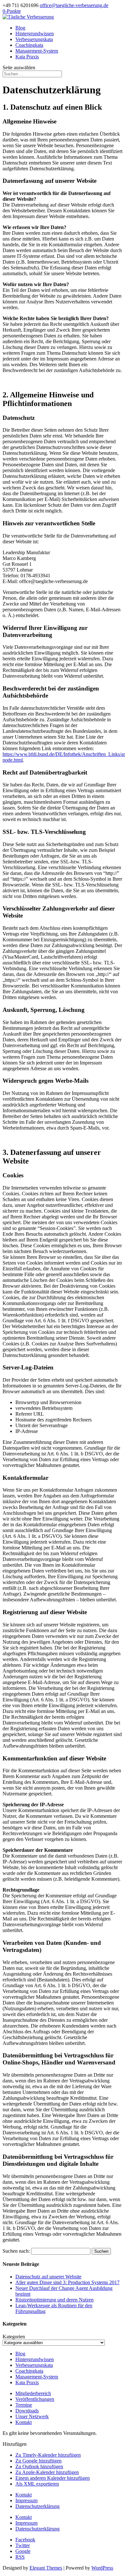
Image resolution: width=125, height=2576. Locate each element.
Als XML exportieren (37, 2484)
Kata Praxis (27, 57)
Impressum (26, 2500)
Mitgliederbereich (33, 2393)
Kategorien (14, 2337)
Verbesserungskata (34, 39)
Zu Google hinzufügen (38, 2461)
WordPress (102, 2568)
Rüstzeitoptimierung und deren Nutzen (54, 2300)
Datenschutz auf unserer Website (48, 2277)
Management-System (37, 51)
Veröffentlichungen (35, 2399)
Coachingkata (29, 45)
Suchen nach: (16, 2251)
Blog (20, 28)
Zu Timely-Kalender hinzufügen (48, 2455)
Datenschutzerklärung (37, 2506)
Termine (24, 2405)
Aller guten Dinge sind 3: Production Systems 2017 (67, 2282)
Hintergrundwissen (35, 34)
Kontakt (24, 2422)
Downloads (27, 2411)
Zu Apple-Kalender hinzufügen (47, 2472)
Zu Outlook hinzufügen (39, 2466)
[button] (15, 2444)
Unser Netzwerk (32, 2416)
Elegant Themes (46, 2568)
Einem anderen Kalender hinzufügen (53, 2478)
